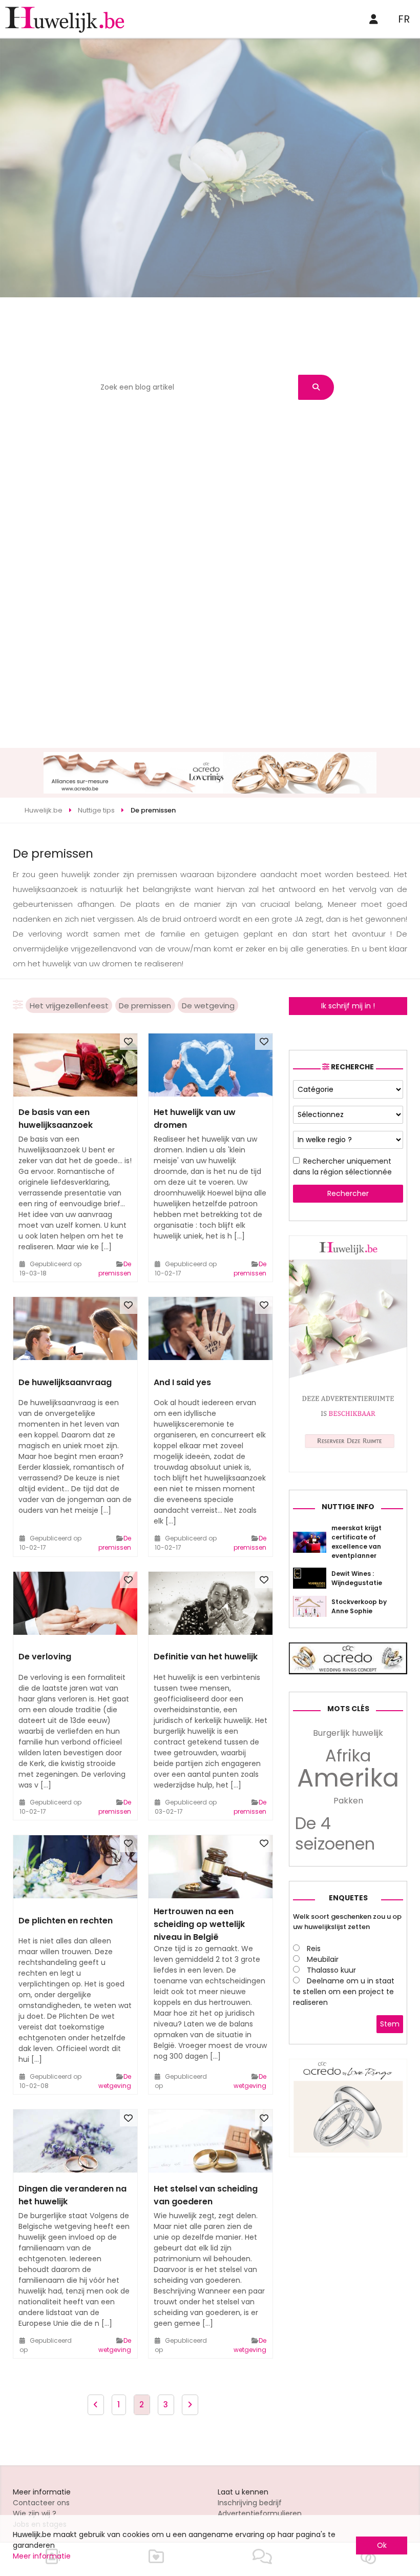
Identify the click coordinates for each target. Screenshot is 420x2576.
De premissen (145, 1006)
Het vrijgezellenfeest (69, 1006)
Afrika (348, 1756)
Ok (382, 2545)
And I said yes (182, 1382)
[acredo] (210, 791)
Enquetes (348, 1898)
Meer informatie (42, 2556)
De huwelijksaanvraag (65, 1382)
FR (404, 19)
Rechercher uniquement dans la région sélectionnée (342, 1167)
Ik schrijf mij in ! (348, 1006)
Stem (390, 2024)
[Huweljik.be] (348, 1470)
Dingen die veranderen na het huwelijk (72, 2195)
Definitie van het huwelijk (206, 1657)
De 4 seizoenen (335, 1834)
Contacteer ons (41, 2503)
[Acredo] (348, 2155)
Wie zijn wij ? (35, 2513)
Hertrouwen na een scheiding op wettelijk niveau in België (199, 1924)
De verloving (45, 1657)
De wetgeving (208, 1006)
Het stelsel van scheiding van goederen (206, 2195)
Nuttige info (348, 1507)
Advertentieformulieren (260, 2513)
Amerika (348, 1778)
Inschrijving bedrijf (250, 2503)
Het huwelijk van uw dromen (195, 1119)
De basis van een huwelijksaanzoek (56, 1119)
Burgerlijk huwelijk (348, 1733)
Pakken (348, 1801)
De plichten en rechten (66, 1921)
